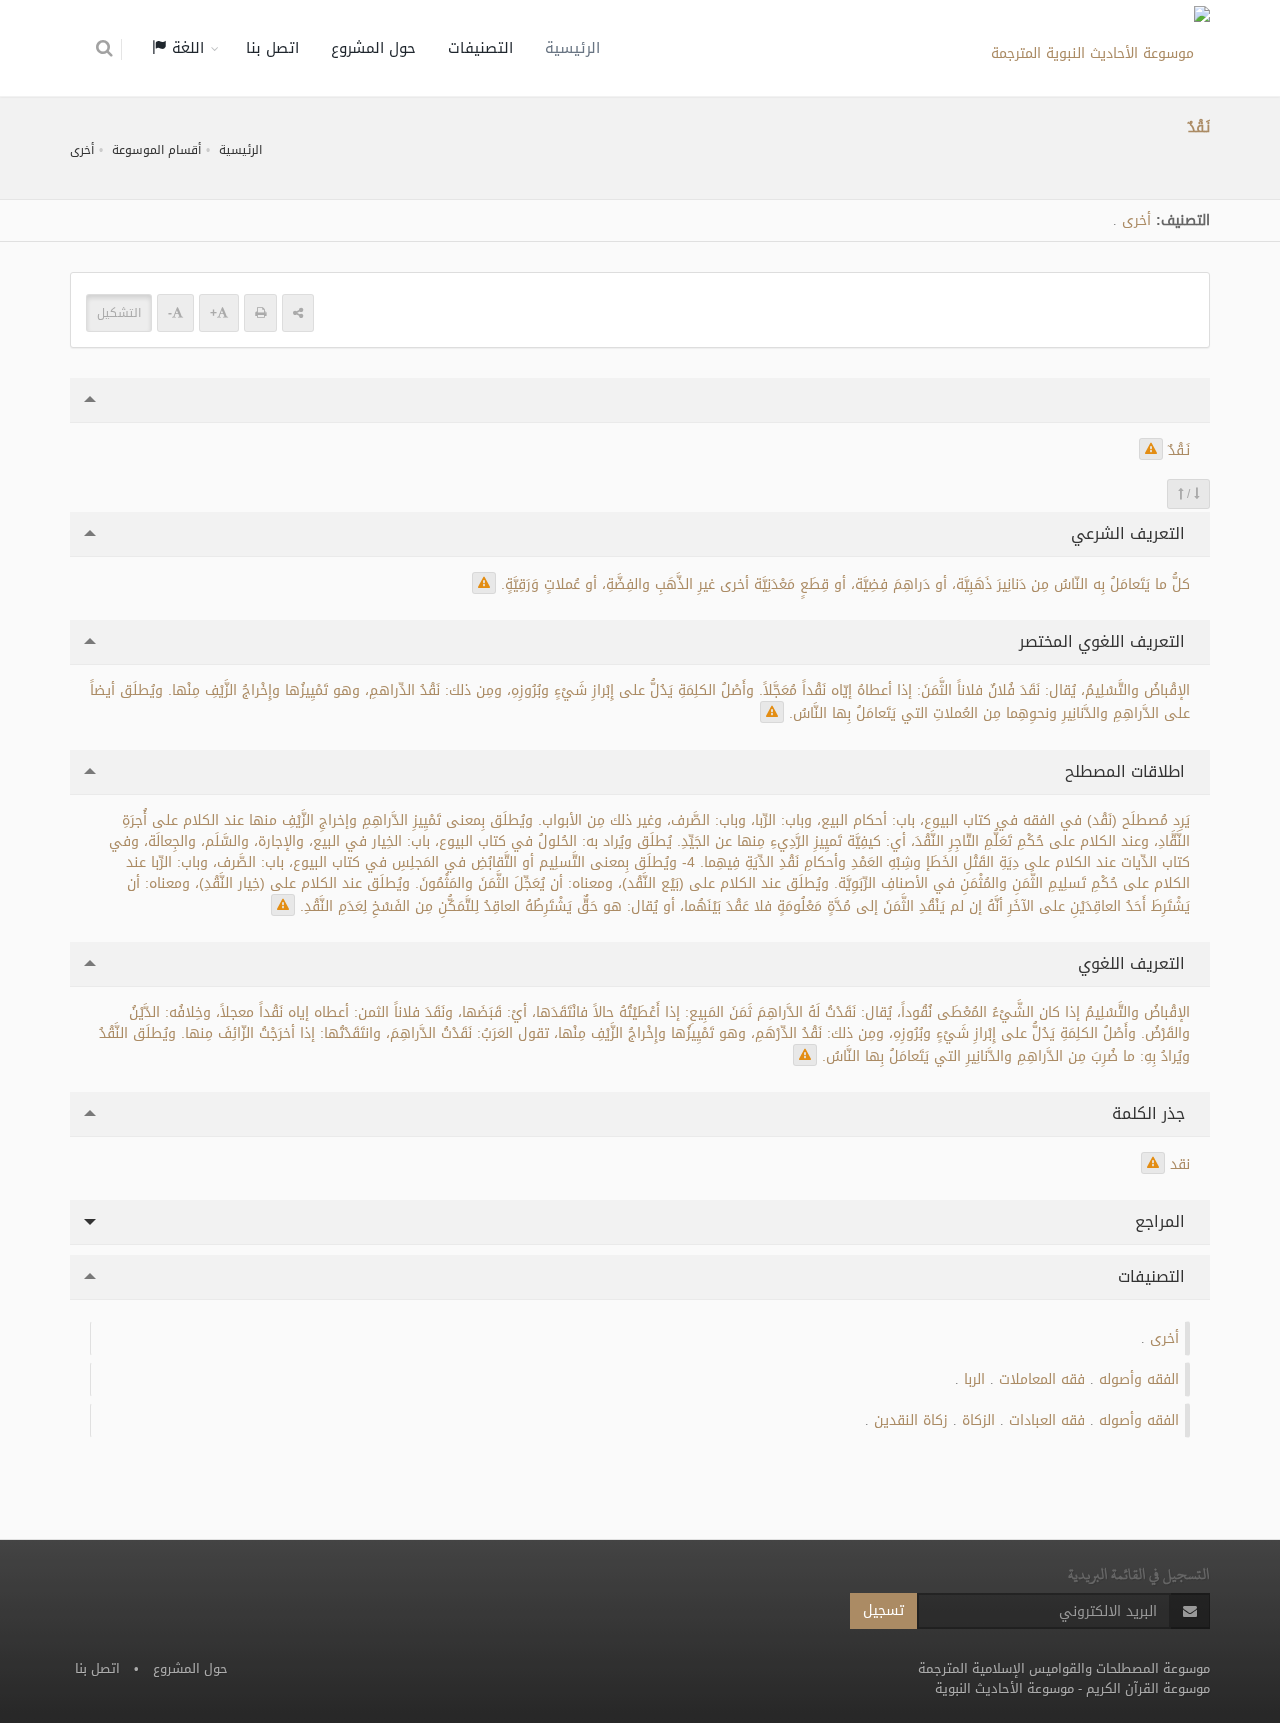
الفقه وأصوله (1139, 1379)
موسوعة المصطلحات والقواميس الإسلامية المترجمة (1064, 1668)
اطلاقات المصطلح (1127, 771)
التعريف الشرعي (1130, 533)
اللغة (185, 48)
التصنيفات (480, 48)
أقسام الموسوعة (156, 150)
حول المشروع (373, 48)
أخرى (82, 150)
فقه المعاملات (1042, 1379)
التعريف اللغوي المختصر (1104, 641)
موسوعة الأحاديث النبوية (1004, 1688)
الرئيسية (572, 48)
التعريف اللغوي (1134, 963)
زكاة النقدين (911, 1420)
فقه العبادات (1047, 1420)
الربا (974, 1379)
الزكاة (978, 1420)
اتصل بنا (272, 48)
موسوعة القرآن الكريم (1148, 1688)
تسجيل (883, 1610)
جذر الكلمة (1151, 1113)
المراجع (1162, 1221)
